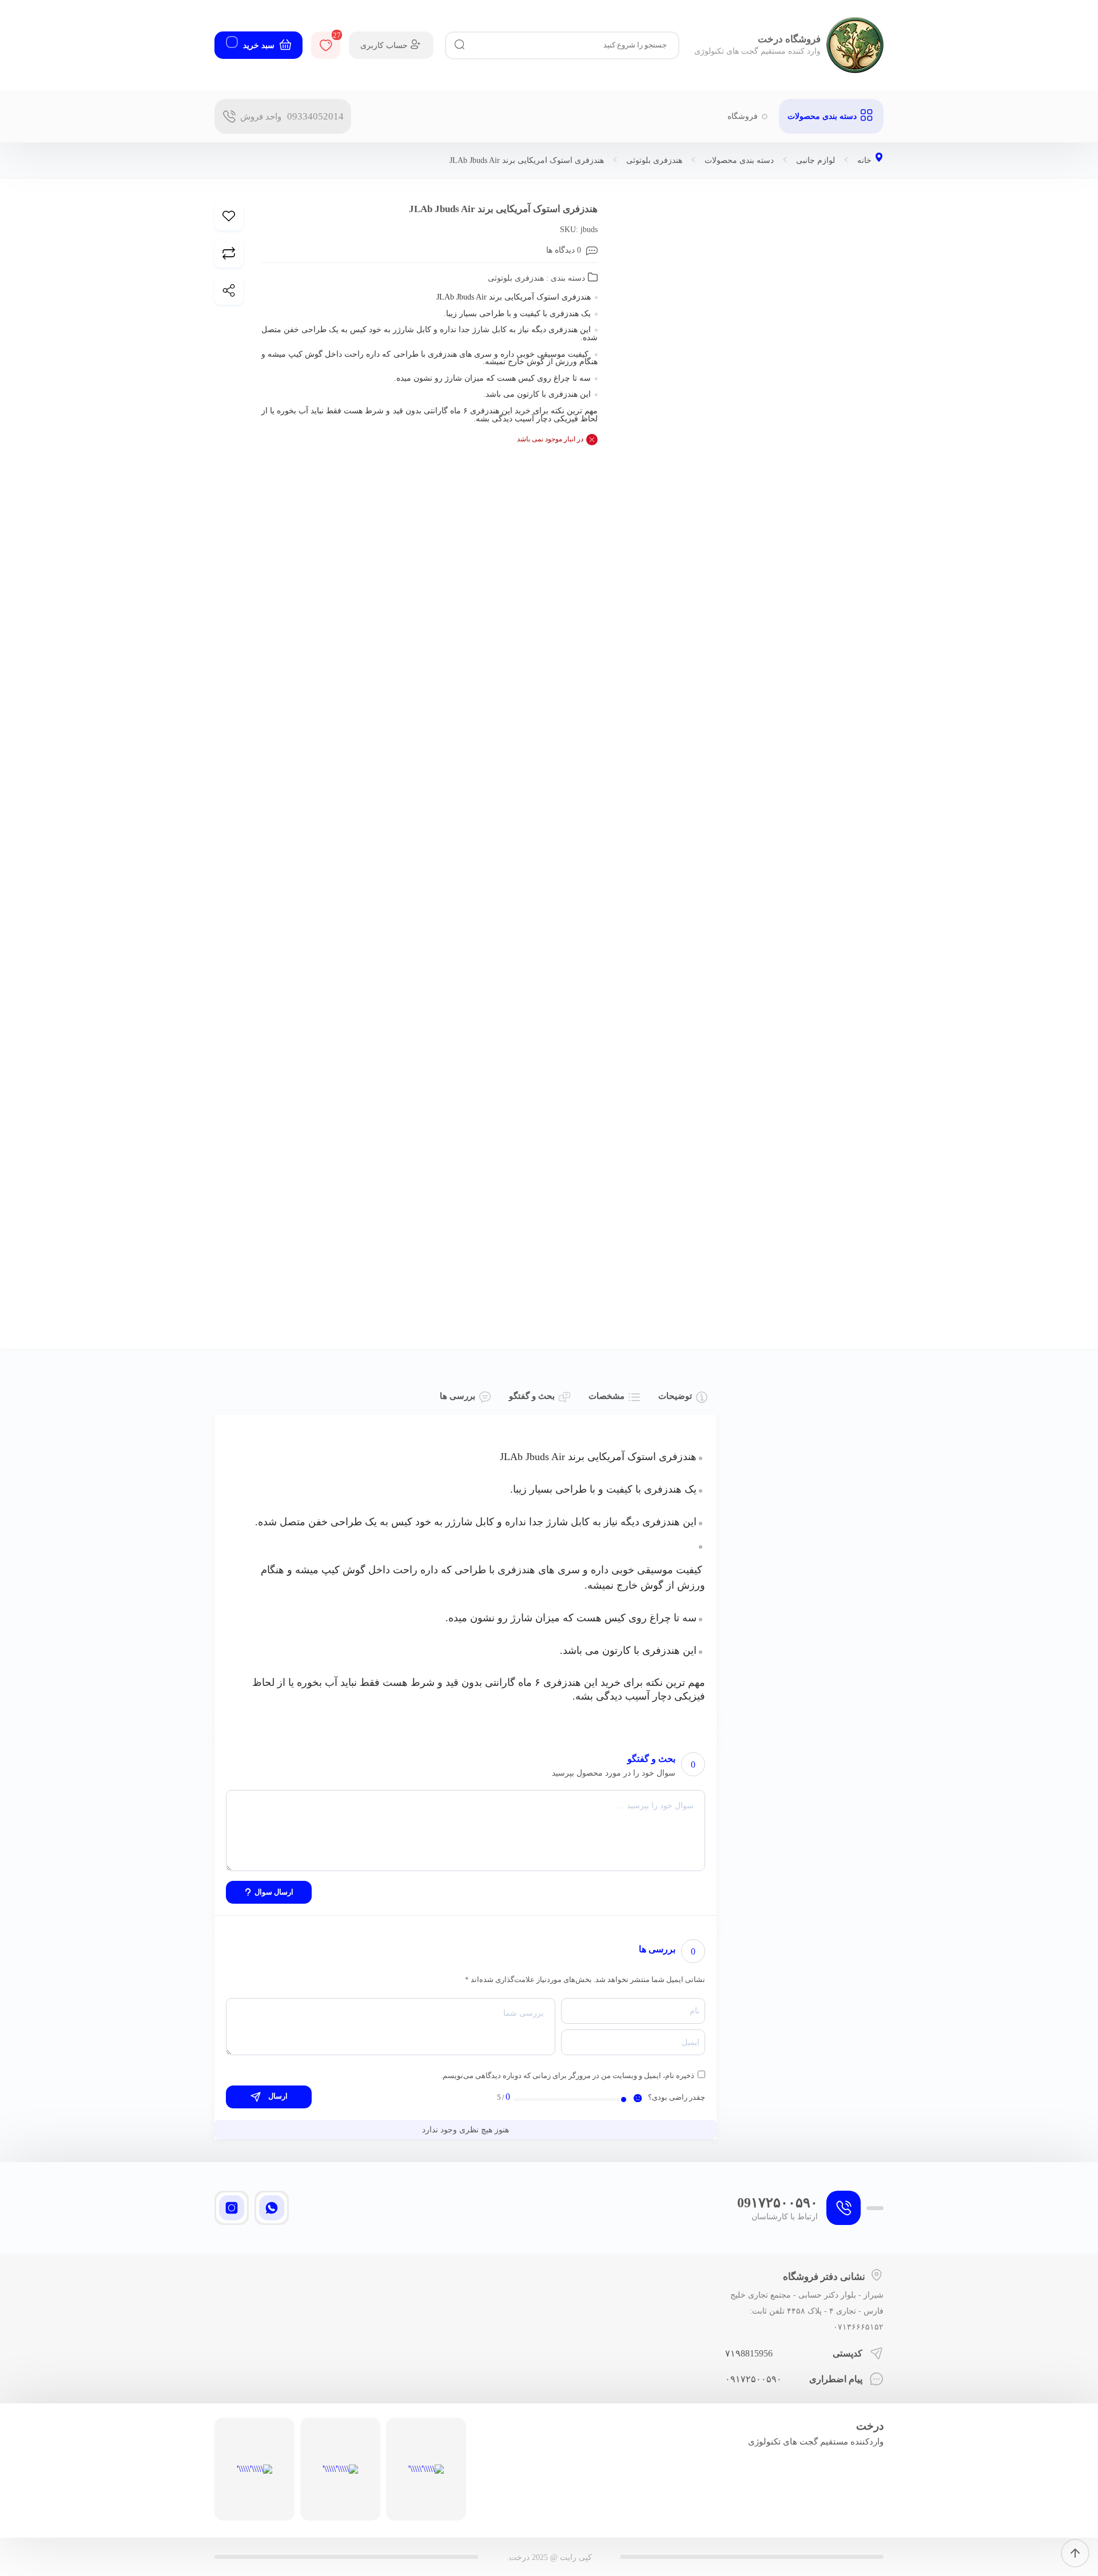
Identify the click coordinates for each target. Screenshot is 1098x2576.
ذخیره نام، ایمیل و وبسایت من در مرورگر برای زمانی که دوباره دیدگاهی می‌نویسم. (568, 2075)
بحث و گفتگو (532, 1396)
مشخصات (606, 1396)
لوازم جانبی (815, 161)
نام (695, 2011)
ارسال (277, 2096)
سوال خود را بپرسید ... (656, 1805)
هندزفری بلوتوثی (654, 161)
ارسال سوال (274, 1892)
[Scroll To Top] (1075, 2553)
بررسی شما (524, 2013)
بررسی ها (457, 1396)
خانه (864, 161)
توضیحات (675, 1396)
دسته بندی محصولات (739, 161)
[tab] (683, 1397)
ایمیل (691, 2043)
